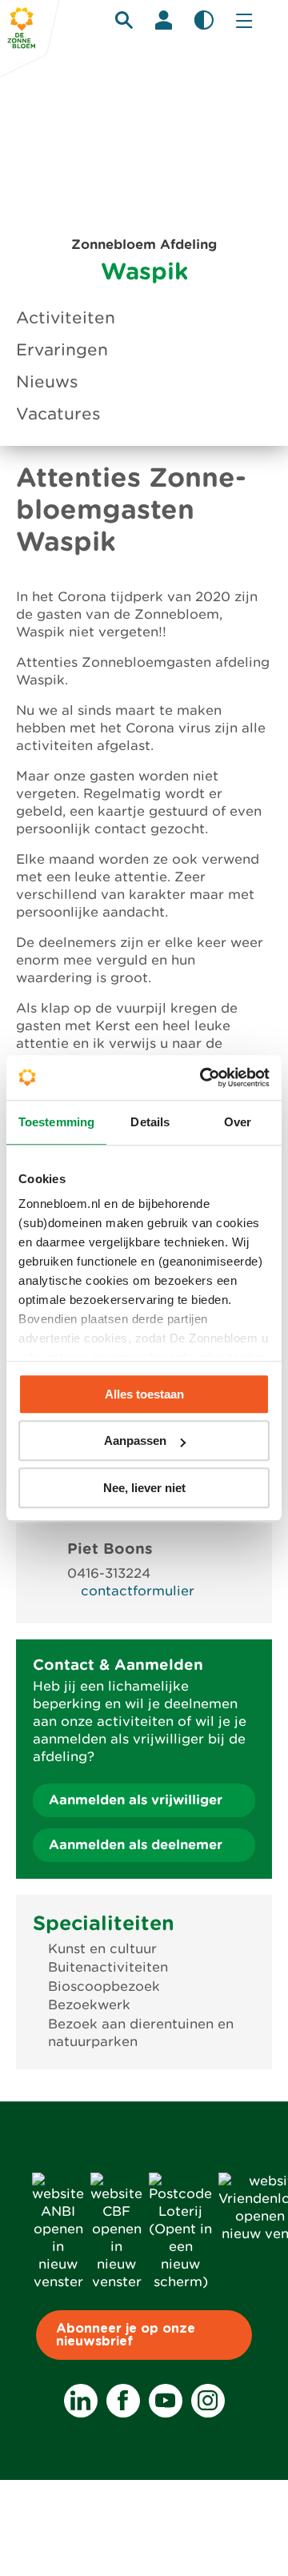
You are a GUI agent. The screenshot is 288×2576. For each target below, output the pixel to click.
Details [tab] (150, 1122)
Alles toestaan (144, 1394)
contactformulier (138, 1591)
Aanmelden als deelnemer (136, 1845)
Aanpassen (135, 1440)
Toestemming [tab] (56, 1122)
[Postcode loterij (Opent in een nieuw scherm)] (180, 2282)
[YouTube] (166, 2401)
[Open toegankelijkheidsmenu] (204, 20)
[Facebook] (123, 2401)
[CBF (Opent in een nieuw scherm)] (116, 2282)
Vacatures (58, 414)
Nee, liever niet (144, 1488)
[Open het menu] (244, 20)
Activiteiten (66, 318)
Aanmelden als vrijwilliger (136, 1800)
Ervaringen (62, 350)
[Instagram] (208, 2401)
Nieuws (47, 382)
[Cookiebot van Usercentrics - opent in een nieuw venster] (203, 1077)
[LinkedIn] (81, 2401)
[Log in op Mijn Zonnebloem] (164, 20)
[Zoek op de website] (124, 20)
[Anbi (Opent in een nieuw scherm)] (58, 2282)
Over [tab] (238, 1122)
